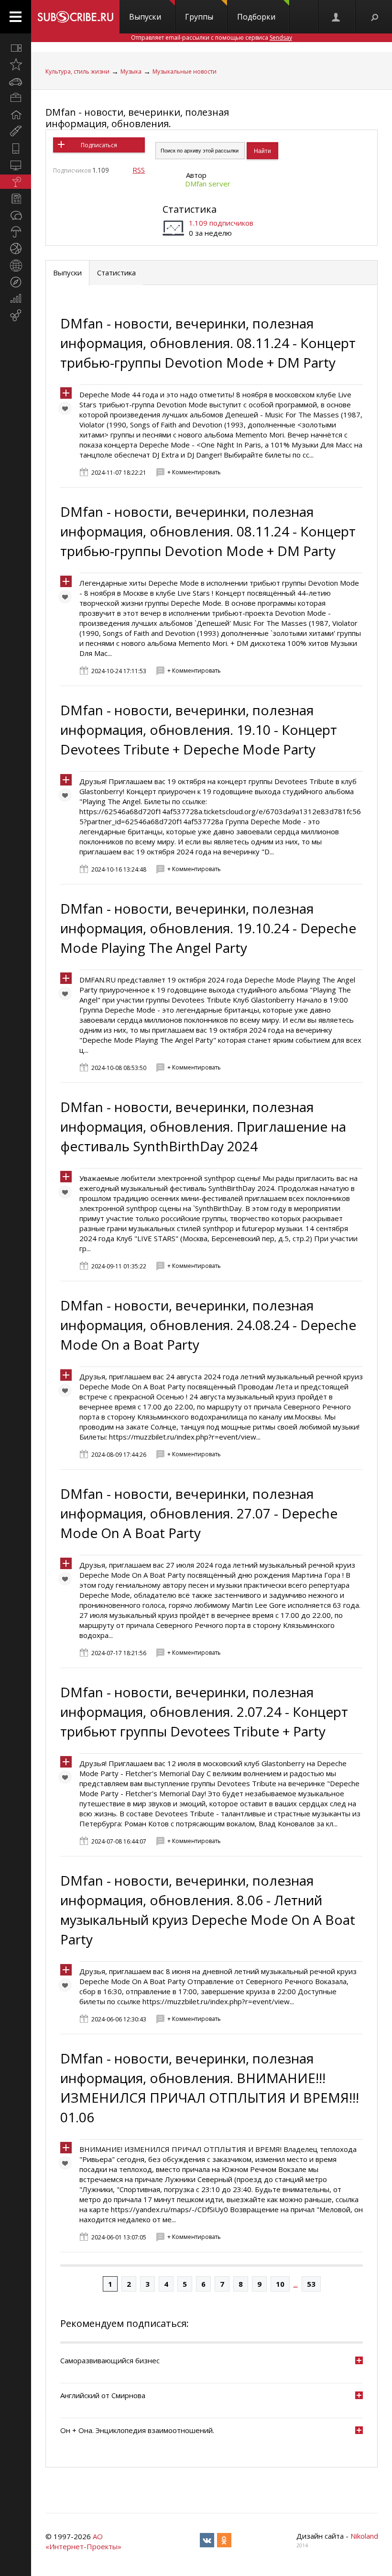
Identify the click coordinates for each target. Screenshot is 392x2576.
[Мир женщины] (16, 131)
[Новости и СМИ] (16, 198)
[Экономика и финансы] (16, 299)
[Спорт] (16, 249)
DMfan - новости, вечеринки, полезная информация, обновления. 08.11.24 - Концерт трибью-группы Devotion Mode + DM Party (208, 343)
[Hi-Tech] (16, 148)
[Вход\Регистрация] (337, 17)
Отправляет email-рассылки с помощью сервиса (212, 38)
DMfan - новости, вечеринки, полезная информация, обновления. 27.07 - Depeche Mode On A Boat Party (199, 1513)
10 (280, 2284)
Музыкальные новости (185, 71)
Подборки (256, 17)
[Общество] (16, 215)
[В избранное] (67, 411)
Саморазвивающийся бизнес (110, 2360)
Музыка (131, 71)
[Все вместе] (16, 48)
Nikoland (364, 2536)
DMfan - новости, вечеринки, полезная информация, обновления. (137, 118)
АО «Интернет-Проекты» (83, 2541)
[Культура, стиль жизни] (16, 182)
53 (311, 2284)
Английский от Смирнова (103, 2395)
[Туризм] (16, 282)
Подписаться (99, 145)
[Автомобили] (16, 81)
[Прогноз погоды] (16, 232)
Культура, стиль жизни (77, 71)
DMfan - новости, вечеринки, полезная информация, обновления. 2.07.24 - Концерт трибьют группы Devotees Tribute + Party (204, 1712)
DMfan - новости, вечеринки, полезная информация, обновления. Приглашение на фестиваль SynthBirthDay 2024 (203, 1126)
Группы (199, 17)
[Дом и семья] (16, 115)
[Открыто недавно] (16, 65)
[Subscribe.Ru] (75, 17)
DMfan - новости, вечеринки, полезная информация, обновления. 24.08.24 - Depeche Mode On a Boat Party (208, 1325)
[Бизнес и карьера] (16, 98)
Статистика (190, 209)
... (296, 2284)
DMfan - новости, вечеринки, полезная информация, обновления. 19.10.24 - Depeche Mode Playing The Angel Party (208, 928)
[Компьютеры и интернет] (16, 165)
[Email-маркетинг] (16, 316)
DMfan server (208, 184)
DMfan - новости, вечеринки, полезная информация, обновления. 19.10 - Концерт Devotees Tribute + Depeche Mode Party (199, 730)
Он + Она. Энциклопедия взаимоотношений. (137, 2430)
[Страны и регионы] (16, 265)
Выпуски (145, 17)
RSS (139, 170)
